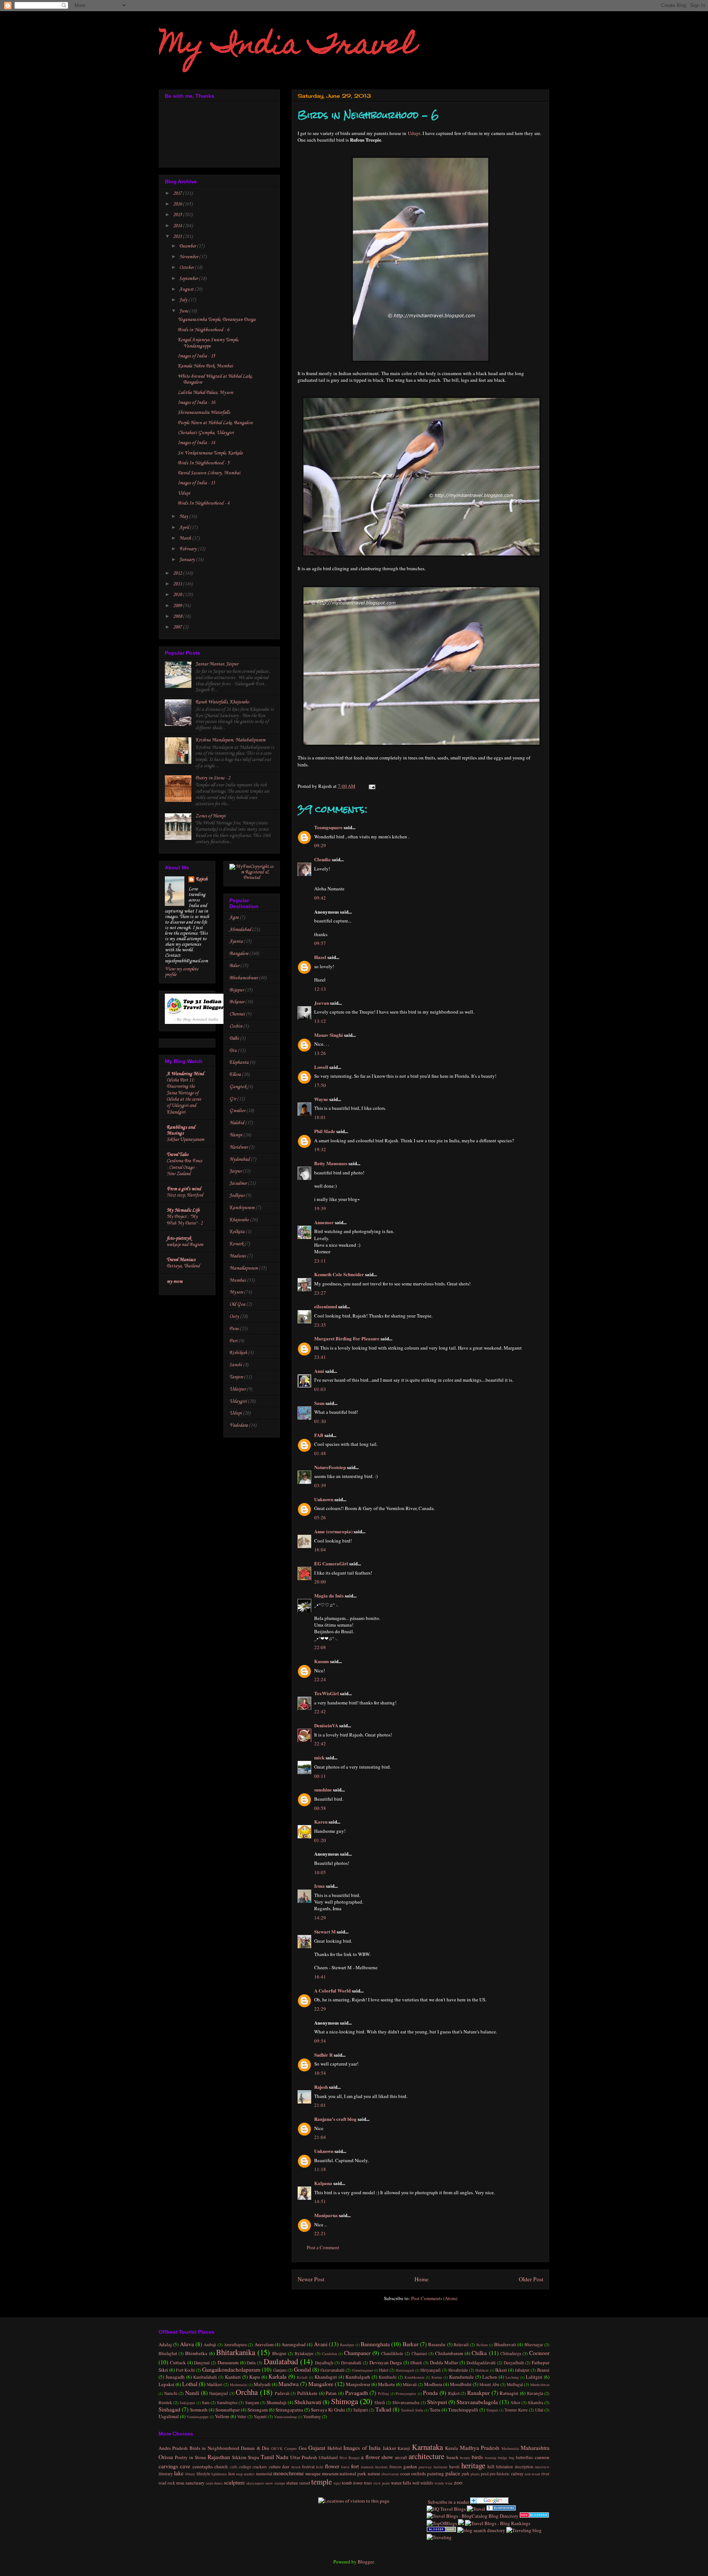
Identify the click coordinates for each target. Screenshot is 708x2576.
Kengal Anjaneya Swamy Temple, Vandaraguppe (208, 343)
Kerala (452, 2448)
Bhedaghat (168, 2353)
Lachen (490, 2377)
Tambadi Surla (412, 2410)
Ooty (234, 1317)
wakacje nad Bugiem (185, 1245)
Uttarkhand (328, 2457)
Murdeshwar (540, 2385)
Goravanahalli (332, 2370)
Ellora (235, 1075)
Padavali (282, 2393)
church (221, 2466)
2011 (178, 584)
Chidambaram (449, 2353)
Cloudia (322, 859)
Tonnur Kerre (516, 2410)
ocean (405, 2474)
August (187, 289)
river (545, 2474)
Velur (242, 2416)
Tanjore (236, 1377)
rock (171, 2483)
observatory (390, 2474)
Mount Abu (489, 2384)
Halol (384, 2370)
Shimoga (345, 2401)
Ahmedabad (240, 930)
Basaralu (437, 2344)
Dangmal (202, 2363)
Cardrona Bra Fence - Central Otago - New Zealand (184, 1167)
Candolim (329, 2354)
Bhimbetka (196, 2353)
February (188, 549)
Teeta (435, 2410)
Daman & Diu (255, 2448)
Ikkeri (501, 2370)
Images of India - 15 (196, 356)
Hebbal (335, 2448)
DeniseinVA (326, 1725)
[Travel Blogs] (461, 2523)
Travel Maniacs (181, 1260)
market (249, 2474)
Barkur (411, 2344)
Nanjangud (218, 2393)
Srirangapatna (289, 2410)
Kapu (255, 2377)
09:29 (320, 845)
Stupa (254, 2457)
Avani (321, 2344)
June (184, 311)
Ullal (539, 2410)
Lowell (321, 1067)
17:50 (320, 1085)
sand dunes (214, 2483)
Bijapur (237, 990)
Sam (206, 2402)
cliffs (234, 2467)
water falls (401, 2483)
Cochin (236, 1026)
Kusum (322, 1661)
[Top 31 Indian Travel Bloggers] (197, 1023)
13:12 (320, 1021)
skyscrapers (255, 2483)
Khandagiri (326, 2377)
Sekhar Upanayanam (185, 1140)
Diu (233, 1051)
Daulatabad (281, 2361)
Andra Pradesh (173, 2448)
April (185, 528)
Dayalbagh (324, 2363)
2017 (178, 193)
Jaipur (235, 1171)
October (187, 268)
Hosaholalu (458, 2370)
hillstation (504, 2467)
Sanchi (236, 1365)
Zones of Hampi (211, 816)
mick (319, 1757)
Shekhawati (308, 2402)
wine (449, 2483)
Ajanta (236, 941)
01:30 (320, 1421)
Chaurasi (419, 2353)
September (189, 279)
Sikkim (239, 2457)
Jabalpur (522, 2370)
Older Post (531, 2279)
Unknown (324, 1499)
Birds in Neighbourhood (214, 2448)
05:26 (320, 1517)
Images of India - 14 (196, 443)
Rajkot (454, 2393)
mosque (313, 2473)
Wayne (321, 1099)
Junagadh (175, 2377)
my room (175, 1282)
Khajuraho (239, 1220)
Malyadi (262, 2384)
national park (353, 2473)
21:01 (320, 2105)
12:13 (320, 989)
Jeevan (322, 1003)
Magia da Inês (329, 1595)
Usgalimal (169, 2416)
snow (269, 2483)
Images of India (362, 2448)
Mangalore (321, 2384)
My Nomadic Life (183, 1210)
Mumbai (238, 1280)
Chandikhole (392, 2353)
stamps (280, 2483)
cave (185, 2466)
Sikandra (535, 2402)
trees (368, 2483)
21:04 (320, 2137)
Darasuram (228, 2362)
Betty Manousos (331, 1163)
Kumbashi (388, 2377)
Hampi (236, 1135)
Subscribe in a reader (448, 2502)
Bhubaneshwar (244, 978)
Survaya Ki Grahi (328, 2410)
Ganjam (280, 2370)
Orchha (247, 2392)
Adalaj (165, 2344)
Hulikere (482, 2370)
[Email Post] (371, 786)
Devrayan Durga (386, 2362)
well (416, 2483)
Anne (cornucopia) (333, 1531)
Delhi (234, 1038)
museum (330, 2473)
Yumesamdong (285, 2417)
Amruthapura (235, 2345)
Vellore (222, 2416)
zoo (458, 2482)
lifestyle (203, 2474)
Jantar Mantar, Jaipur (217, 664)
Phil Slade (325, 1131)
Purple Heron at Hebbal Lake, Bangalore (215, 423)
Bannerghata (375, 2344)
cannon (542, 2457)
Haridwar (239, 1147)
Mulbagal (515, 2384)
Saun (319, 1403)
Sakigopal (187, 2403)
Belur (234, 966)
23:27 (320, 1293)
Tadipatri (360, 2410)
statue (292, 2483)
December (188, 246)
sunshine (323, 1789)
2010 (178, 595)
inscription (524, 2467)
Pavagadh (357, 2393)
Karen (321, 1822)
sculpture (234, 2482)
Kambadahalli (205, 2377)
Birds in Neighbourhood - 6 (203, 330)
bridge (503, 2458)
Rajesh (321, 2087)
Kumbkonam (414, 2377)
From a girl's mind (184, 1189)
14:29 (320, 1918)
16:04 (320, 1550)
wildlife (427, 2483)
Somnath (199, 2410)
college (245, 2467)
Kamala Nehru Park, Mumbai (205, 366)
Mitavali (410, 2384)
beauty (465, 2458)
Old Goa (237, 1304)
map (239, 2474)
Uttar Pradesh (304, 2457)
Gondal (302, 2369)
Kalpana (323, 2183)
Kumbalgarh (358, 2377)
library (190, 2474)
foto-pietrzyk (179, 1238)
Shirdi (380, 2402)
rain (528, 2474)
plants (475, 2474)
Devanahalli (351, 2363)
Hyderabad (240, 1159)
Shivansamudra (406, 2402)
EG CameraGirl (331, 1563)
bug (512, 2458)
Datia (251, 2363)
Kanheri (233, 2377)
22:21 (320, 2233)
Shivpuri (437, 2402)
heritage (473, 2465)
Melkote (386, 2384)
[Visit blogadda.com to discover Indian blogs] (534, 2516)
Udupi (414, 133)
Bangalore (239, 954)
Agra (234, 917)
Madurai (238, 1256)
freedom (381, 2467)
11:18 (320, 2169)
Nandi (192, 2393)
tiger (337, 2483)
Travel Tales (178, 1155)
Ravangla (535, 2393)
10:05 (320, 1872)
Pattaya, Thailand (183, 1266)
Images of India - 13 (196, 483)
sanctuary (195, 2483)
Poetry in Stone (190, 2457)
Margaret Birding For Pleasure (347, 1338)
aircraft (401, 2457)
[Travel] (476, 2509)
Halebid (237, 1123)
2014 (178, 226)
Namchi (171, 2393)
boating (491, 2458)
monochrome (289, 2473)
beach (452, 2457)
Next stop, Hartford (185, 1195)
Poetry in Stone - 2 (213, 778)
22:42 (320, 1711)
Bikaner (237, 1002)
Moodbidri (461, 2384)
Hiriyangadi (431, 2370)
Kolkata (237, 1232)
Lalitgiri (534, 2377)
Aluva (187, 2344)
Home (421, 2279)
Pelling (383, 2393)
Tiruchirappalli (463, 2410)
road (162, 2483)
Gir (233, 1099)
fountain (367, 2467)
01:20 (320, 1840)
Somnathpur (228, 2410)
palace (453, 2473)
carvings (168, 2466)
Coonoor (539, 2353)
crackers (260, 2467)
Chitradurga (511, 2353)
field (320, 2467)
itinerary (166, 2474)
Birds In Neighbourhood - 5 (204, 463)
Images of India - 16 (196, 403)
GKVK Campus (284, 2448)
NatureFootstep (330, 1467)
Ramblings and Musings (181, 1130)
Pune (234, 1329)
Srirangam (258, 2410)
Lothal (190, 2384)
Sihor (516, 2402)
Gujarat (317, 2448)
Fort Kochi (185, 2370)
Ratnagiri (509, 2393)
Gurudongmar (362, 2370)
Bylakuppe (304, 2353)
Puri (233, 1341)
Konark (236, 1244)
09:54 (320, 2041)
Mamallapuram (244, 1268)
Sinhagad (169, 2409)
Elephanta (239, 1062)
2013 (178, 237)
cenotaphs (203, 2466)
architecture (426, 2456)
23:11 (320, 1261)
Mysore (236, 1292)
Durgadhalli (514, 2363)
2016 (178, 204)
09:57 (320, 943)
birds (477, 2457)
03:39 (320, 1485)
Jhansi (543, 2370)
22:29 (320, 2009)
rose (180, 2483)
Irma (320, 1886)
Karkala (277, 2376)
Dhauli (416, 2363)
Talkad (383, 2409)
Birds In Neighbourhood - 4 (204, 503)
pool (485, 2474)
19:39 (320, 1208)
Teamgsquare (328, 827)
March (186, 538)
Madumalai (239, 2385)
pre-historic (500, 2474)
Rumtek (165, 2402)
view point (381, 2483)
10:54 (320, 2073)
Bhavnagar (534, 2345)
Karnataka (427, 2447)
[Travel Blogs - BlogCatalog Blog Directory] (473, 2516)
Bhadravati (505, 2344)
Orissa (166, 2457)
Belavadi (461, 2345)
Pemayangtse (406, 2393)
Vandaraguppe (198, 2417)
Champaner (357, 2353)
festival (308, 2467)
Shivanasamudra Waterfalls (204, 413)
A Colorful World (332, 1990)
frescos (396, 2467)
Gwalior (237, 1111)
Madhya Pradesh (480, 2448)
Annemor (324, 1222)
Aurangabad (294, 2344)
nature (374, 2473)
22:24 (320, 1679)
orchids (419, 2473)
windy (439, 2483)
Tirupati (492, 2410)
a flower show (377, 2457)
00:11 (320, 1776)
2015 (178, 215)
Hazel (320, 957)
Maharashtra (535, 2448)
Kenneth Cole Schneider (339, 1274)
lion (232, 2474)
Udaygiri (238, 1401)
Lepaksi (166, 2384)
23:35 (320, 1325)
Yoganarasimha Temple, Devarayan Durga (217, 320)
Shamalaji (277, 2402)
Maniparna (326, 2215)
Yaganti (260, 2416)
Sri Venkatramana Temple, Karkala (210, 453)
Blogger (366, 2562)
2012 (178, 573)
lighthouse (219, 2474)
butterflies (525, 2457)
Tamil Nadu (275, 2457)
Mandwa (289, 2384)
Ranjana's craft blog (335, 2119)
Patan (331, 2393)
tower (358, 2483)
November (189, 257)
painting (435, 2473)
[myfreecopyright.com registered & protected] (252, 878)
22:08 (320, 1647)
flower (332, 2466)
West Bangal (349, 2458)
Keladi (302, 2377)
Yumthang (312, 2416)
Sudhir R (323, 2055)
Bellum (482, 2345)
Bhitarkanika (236, 2352)
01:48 (320, 1453)
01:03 (320, 1389)
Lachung (512, 2377)
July (184, 300)
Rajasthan (219, 2457)
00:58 (320, 1808)
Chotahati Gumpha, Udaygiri (206, 433)
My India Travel (287, 47)
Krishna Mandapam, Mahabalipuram (230, 740)
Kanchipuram (242, 1208)
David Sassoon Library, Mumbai (209, 473)
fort (355, 2466)
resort (536, 2474)
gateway (425, 2467)
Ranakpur (478, 2393)
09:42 (320, 898)
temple (322, 2482)
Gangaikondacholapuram (231, 2369)
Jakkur (389, 2448)
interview (542, 2467)
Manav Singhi (329, 1035)
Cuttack (178, 2362)
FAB (319, 1435)
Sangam (252, 2402)
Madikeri (215, 2384)
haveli (454, 2467)
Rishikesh (238, 1353)
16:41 (320, 1977)
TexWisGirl (327, 1693)
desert (296, 2467)
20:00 (320, 1582)
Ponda (430, 2393)
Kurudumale (461, 2377)
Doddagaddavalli (481, 2363)
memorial (264, 2474)
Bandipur (347, 2345)
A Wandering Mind (185, 1074)
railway (517, 2474)
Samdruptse (227, 2402)
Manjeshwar (358, 2384)
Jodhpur (237, 1196)
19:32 (320, 1149)
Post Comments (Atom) (434, 2298)
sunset (305, 2483)
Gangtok (238, 1087)
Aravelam (264, 2344)
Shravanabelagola (477, 2402)
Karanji (404, 2448)
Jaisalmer (238, 1183)
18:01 (320, 1117)
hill (491, 2466)
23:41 (320, 1357)
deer (286, 2467)
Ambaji (210, 2345)
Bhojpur (279, 2353)
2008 (178, 617)
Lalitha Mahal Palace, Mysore (205, 393)
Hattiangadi (405, 2370)
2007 (178, 627)
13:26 (320, 1053)
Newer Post (311, 2279)
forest (345, 2467)
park (466, 2474)
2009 (178, 606)
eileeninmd (326, 1306)
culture (275, 2467)
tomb (347, 2483)
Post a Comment (323, 2247)
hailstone (441, 2467)
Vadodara (239, 1425)
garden (410, 2466)
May (184, 517)
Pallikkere (307, 2393)
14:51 (320, 2201)
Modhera (433, 2384)
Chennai (237, 1014)
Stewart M (325, 1931)
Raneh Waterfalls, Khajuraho (222, 702)
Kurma (437, 2377)
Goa (303, 2448)
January (188, 560)
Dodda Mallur (444, 2362)
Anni (320, 1371)
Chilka (479, 2353)
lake (179, 2473)
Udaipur (237, 1389)
